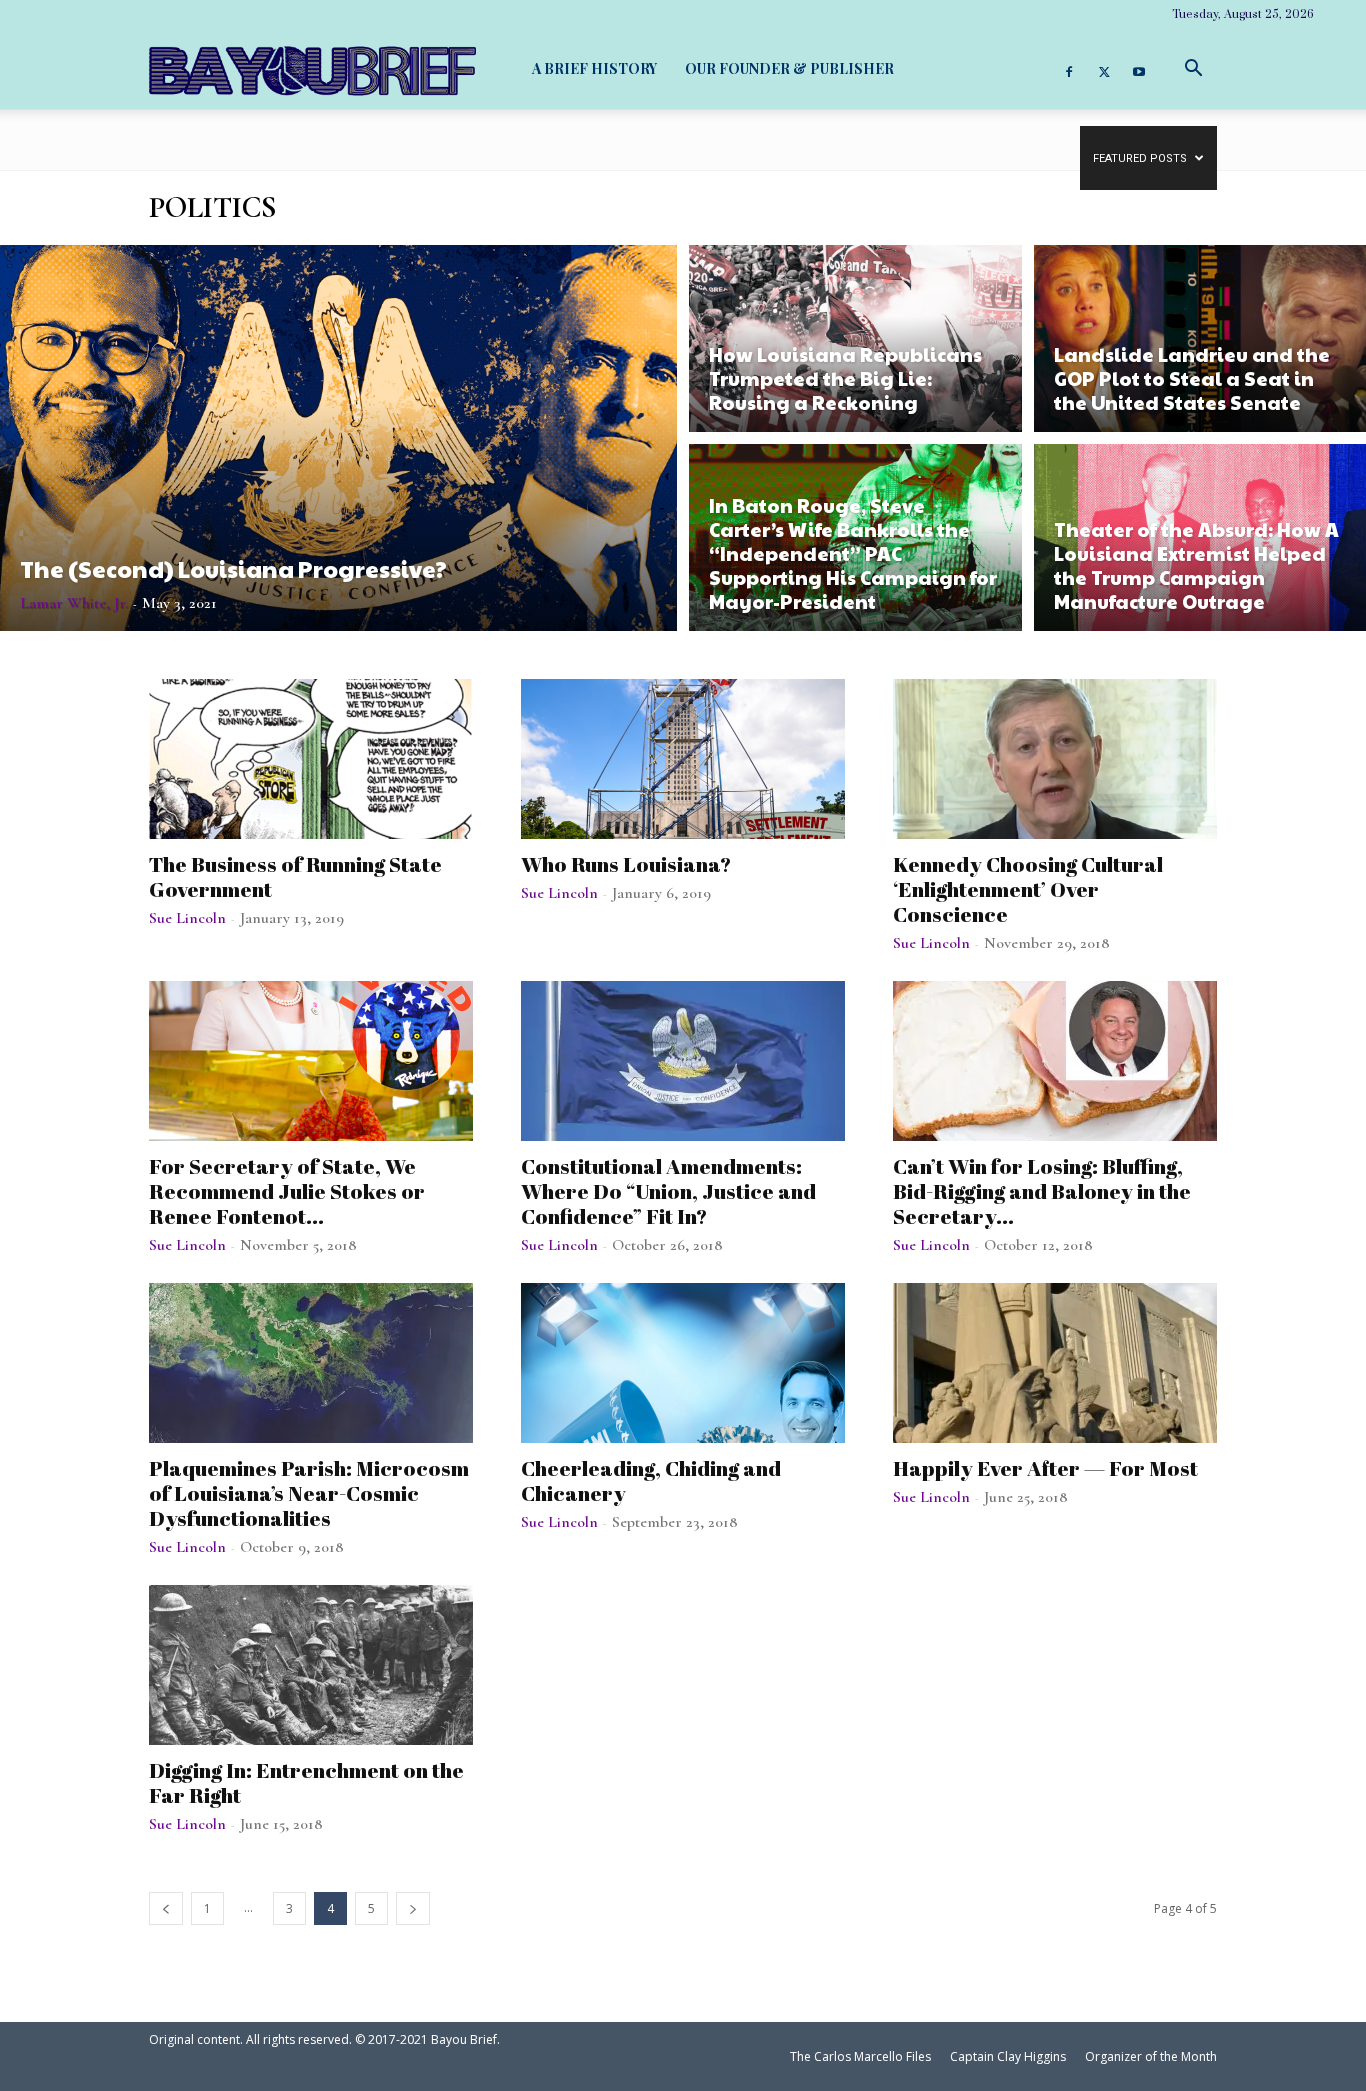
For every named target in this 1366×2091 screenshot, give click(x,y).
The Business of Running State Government (295, 876)
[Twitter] (1104, 69)
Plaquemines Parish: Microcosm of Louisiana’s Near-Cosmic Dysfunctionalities (309, 1493)
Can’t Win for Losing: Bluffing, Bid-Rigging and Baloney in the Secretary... (1042, 1191)
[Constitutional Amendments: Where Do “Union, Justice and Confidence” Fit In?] (683, 1061)
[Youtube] (1139, 69)
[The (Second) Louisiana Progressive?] (338, 438)
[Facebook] (1069, 69)
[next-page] (413, 1908)
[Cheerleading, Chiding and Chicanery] (683, 1363)
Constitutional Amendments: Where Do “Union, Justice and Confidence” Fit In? (668, 1191)
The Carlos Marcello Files (860, 2056)
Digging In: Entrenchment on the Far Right (306, 1782)
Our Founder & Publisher (789, 68)
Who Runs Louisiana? (626, 864)
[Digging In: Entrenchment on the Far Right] (311, 1665)
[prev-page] (166, 1908)
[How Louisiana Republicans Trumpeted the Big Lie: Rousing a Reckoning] (855, 335)
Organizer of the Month (1151, 2056)
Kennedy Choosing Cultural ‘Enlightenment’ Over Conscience (1028, 889)
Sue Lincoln (187, 918)
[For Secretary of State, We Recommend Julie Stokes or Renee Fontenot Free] (311, 1061)
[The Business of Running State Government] (311, 759)
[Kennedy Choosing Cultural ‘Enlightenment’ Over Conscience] (1055, 759)
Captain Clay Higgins (1008, 2056)
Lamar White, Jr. (74, 603)
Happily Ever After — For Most (1045, 1468)
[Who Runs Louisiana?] (683, 759)
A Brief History (594, 68)
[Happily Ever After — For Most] (1055, 1363)
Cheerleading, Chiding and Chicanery (651, 1480)
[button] (1193, 68)
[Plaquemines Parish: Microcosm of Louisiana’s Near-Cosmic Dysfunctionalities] (311, 1363)
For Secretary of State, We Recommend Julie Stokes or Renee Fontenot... (287, 1191)
